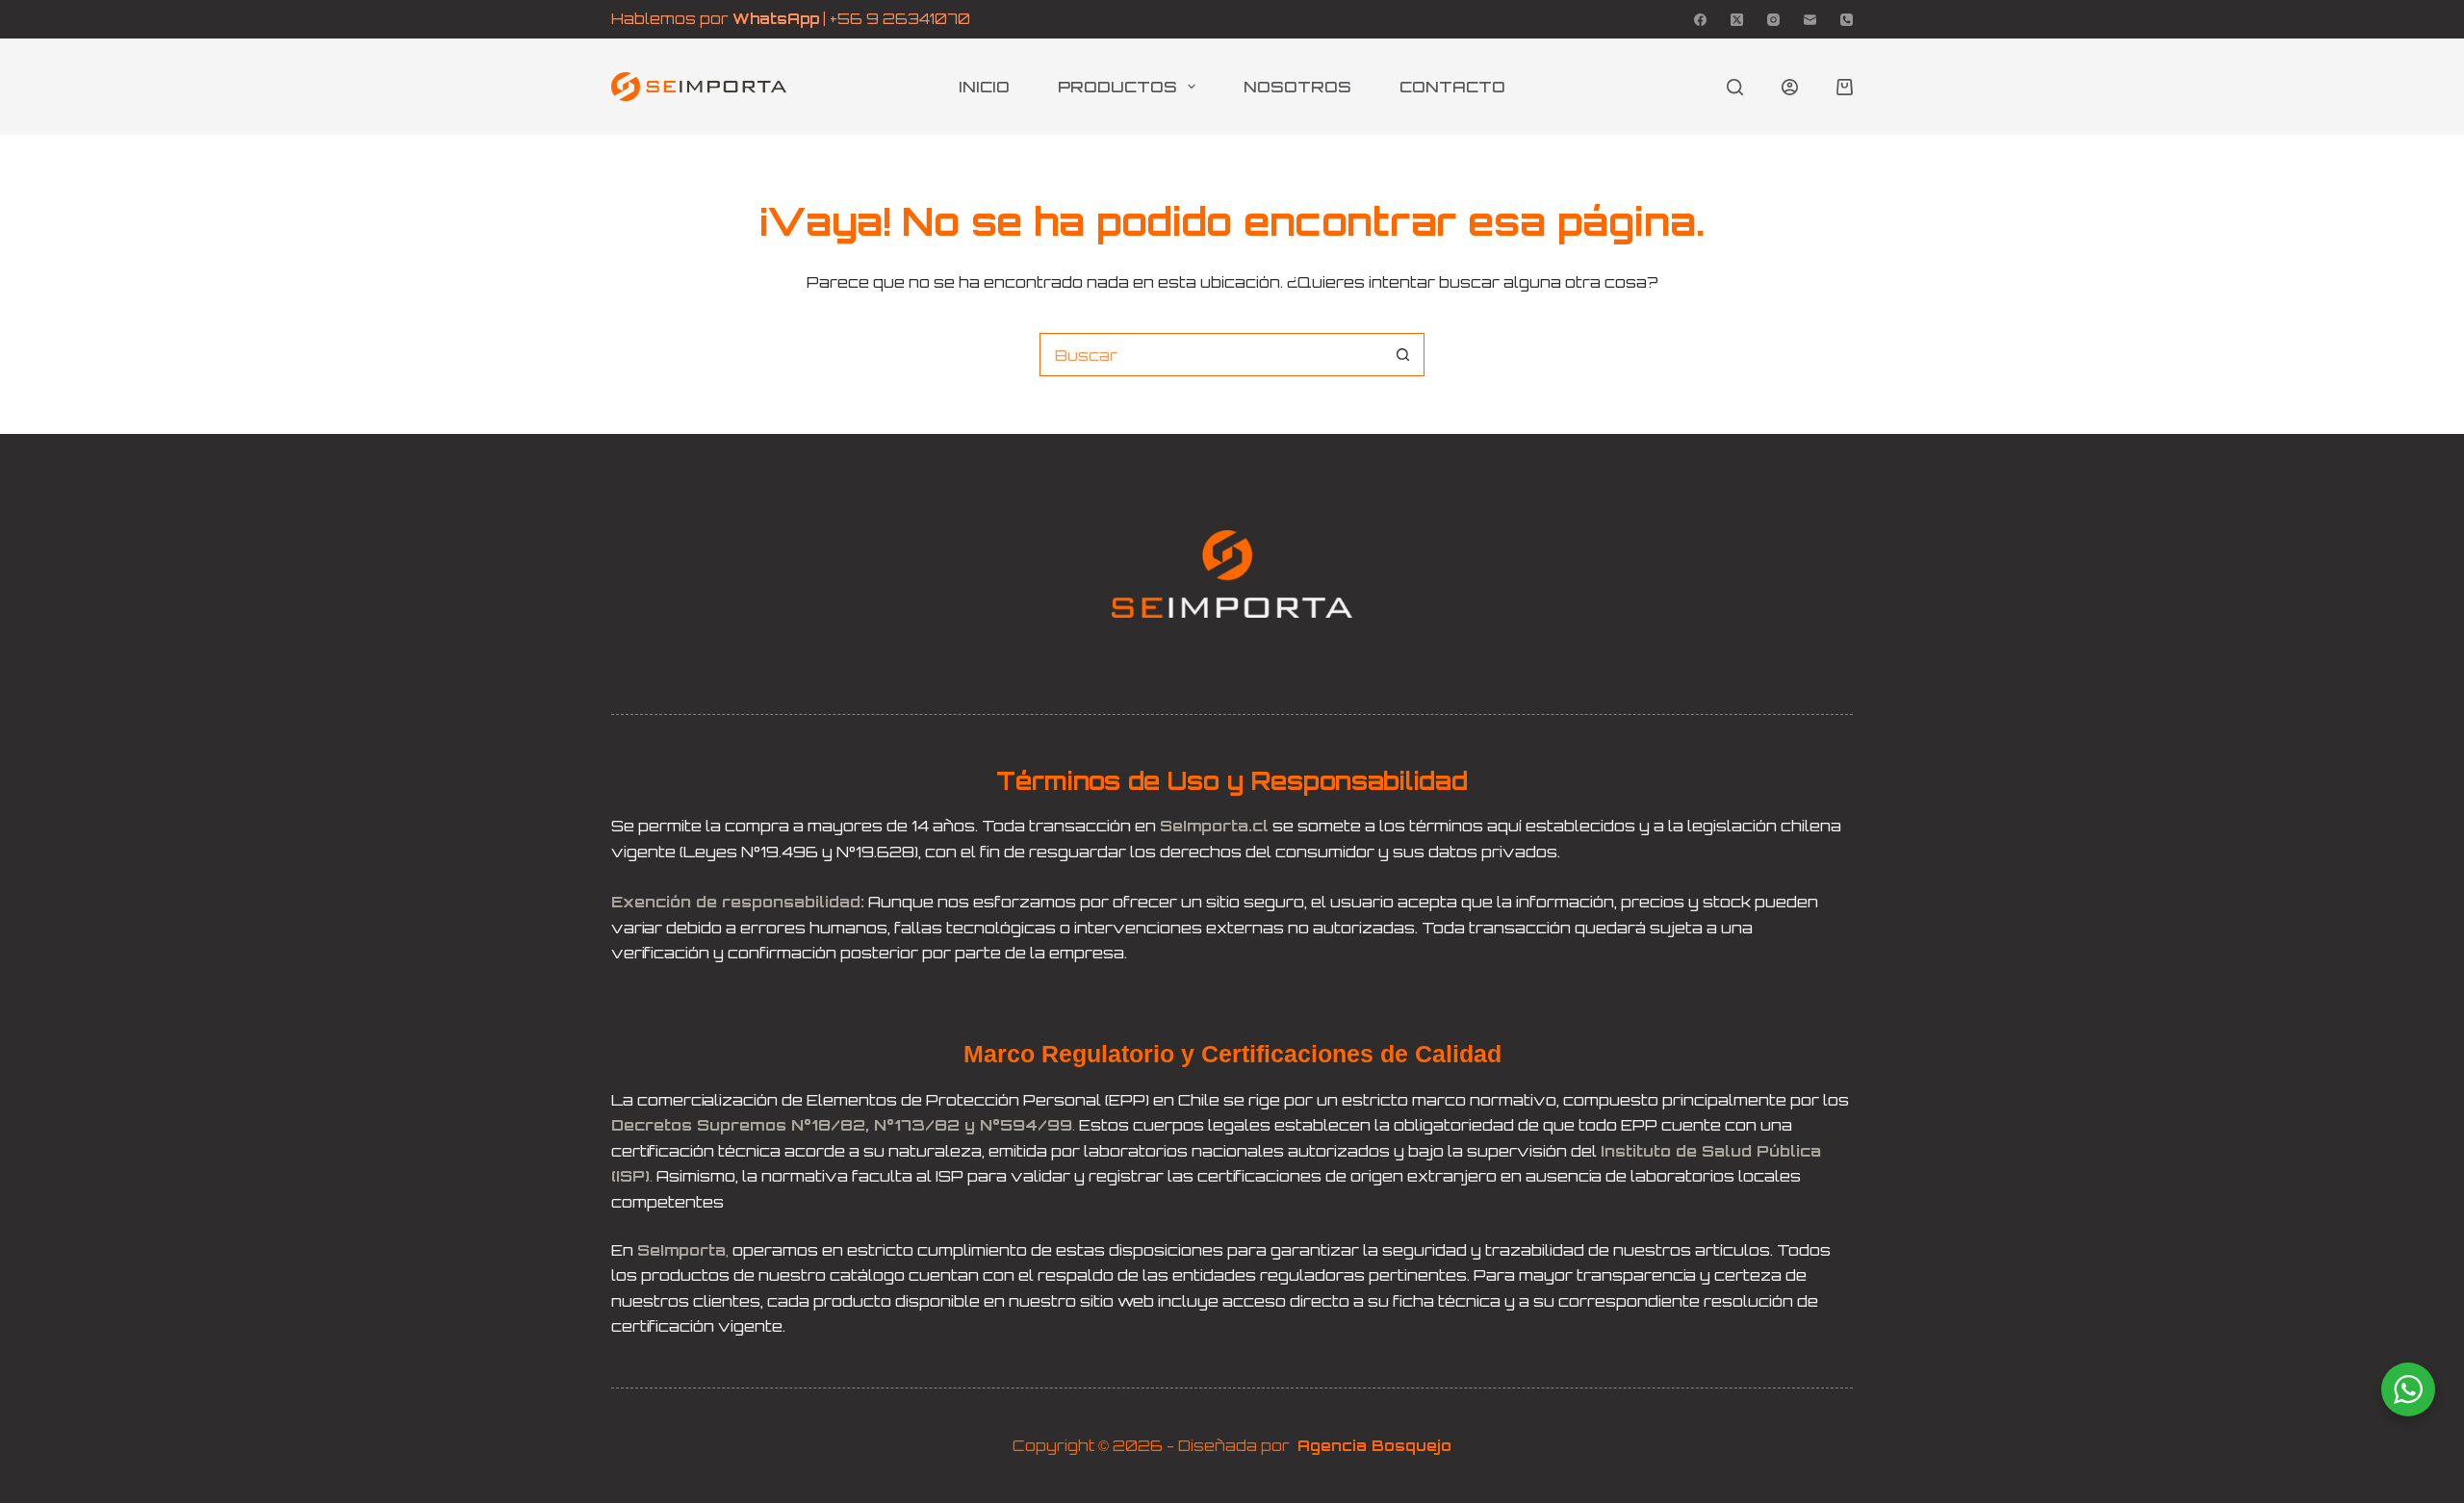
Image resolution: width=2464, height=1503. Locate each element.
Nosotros (1297, 87)
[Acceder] (1790, 87)
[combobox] (1211, 355)
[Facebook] (1700, 20)
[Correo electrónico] (1810, 20)
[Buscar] (1735, 87)
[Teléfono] (1847, 20)
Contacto (1452, 87)
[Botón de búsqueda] (1403, 355)
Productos (1117, 87)
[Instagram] (1773, 20)
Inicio (984, 87)
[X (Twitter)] (1737, 20)
